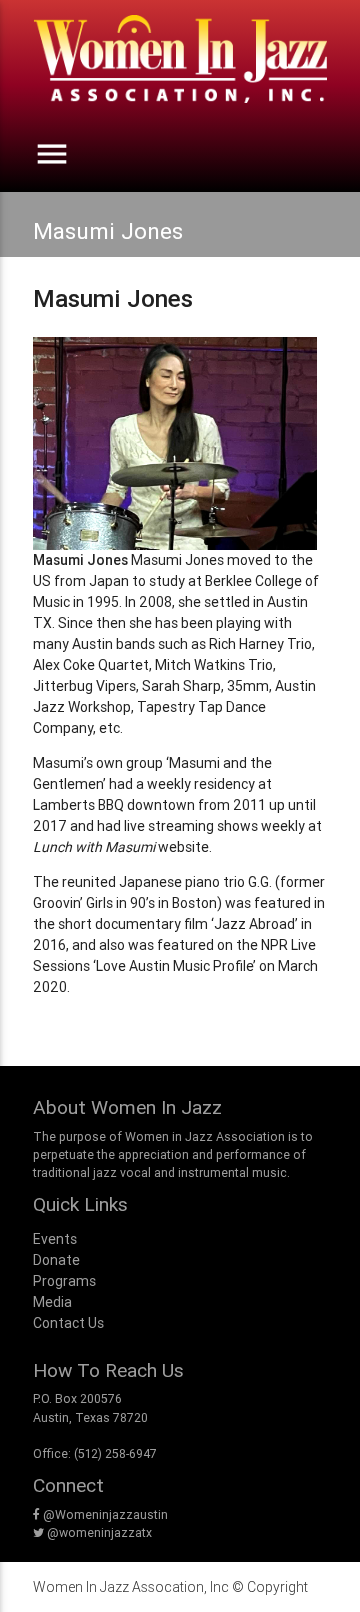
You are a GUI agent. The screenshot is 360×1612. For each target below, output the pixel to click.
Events (55, 1239)
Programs (64, 1281)
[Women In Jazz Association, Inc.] (180, 68)
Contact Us (68, 1323)
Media (52, 1302)
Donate (56, 1260)
